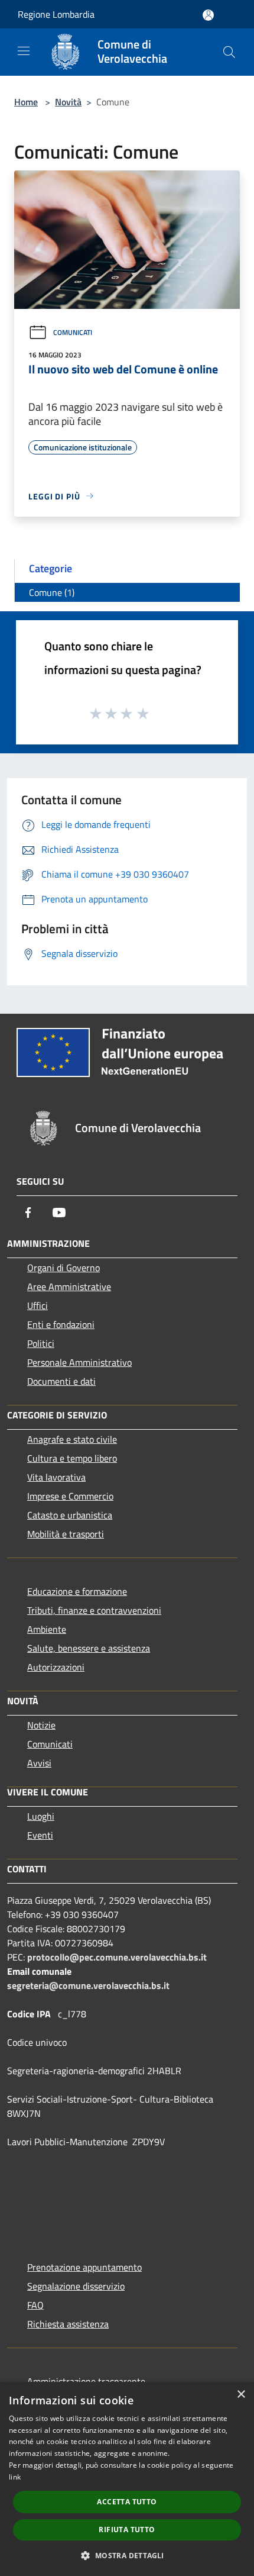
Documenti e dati (61, 1381)
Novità (68, 102)
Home (26, 102)
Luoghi (41, 1816)
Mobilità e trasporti (66, 1534)
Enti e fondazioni (61, 1324)
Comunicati (73, 332)
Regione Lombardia (56, 14)
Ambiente (47, 1629)
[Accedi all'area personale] (208, 15)
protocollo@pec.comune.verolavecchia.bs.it (117, 1957)
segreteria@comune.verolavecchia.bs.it (88, 1985)
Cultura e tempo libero (72, 1458)
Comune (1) (52, 592)
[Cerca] (229, 52)
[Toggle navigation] (24, 51)
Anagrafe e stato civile (72, 1439)
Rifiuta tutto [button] (127, 2530)
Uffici (38, 1305)
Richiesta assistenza (68, 2324)
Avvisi (39, 1763)
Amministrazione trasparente (86, 2381)
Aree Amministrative (69, 1287)
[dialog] (127, 2479)
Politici (41, 1343)
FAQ (35, 2305)
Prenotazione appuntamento (84, 2267)
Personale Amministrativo (79, 1362)
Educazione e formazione (77, 1591)
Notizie (41, 1725)
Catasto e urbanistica (70, 1515)
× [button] (241, 2395)
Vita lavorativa (56, 1477)
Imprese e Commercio (70, 1496)
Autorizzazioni (56, 1667)
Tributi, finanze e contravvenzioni (94, 1610)
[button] (127, 2555)
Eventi (40, 1835)
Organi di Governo (63, 1268)
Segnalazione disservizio (76, 2286)
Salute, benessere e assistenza (89, 1648)
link (15, 2477)
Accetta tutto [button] (127, 2502)
